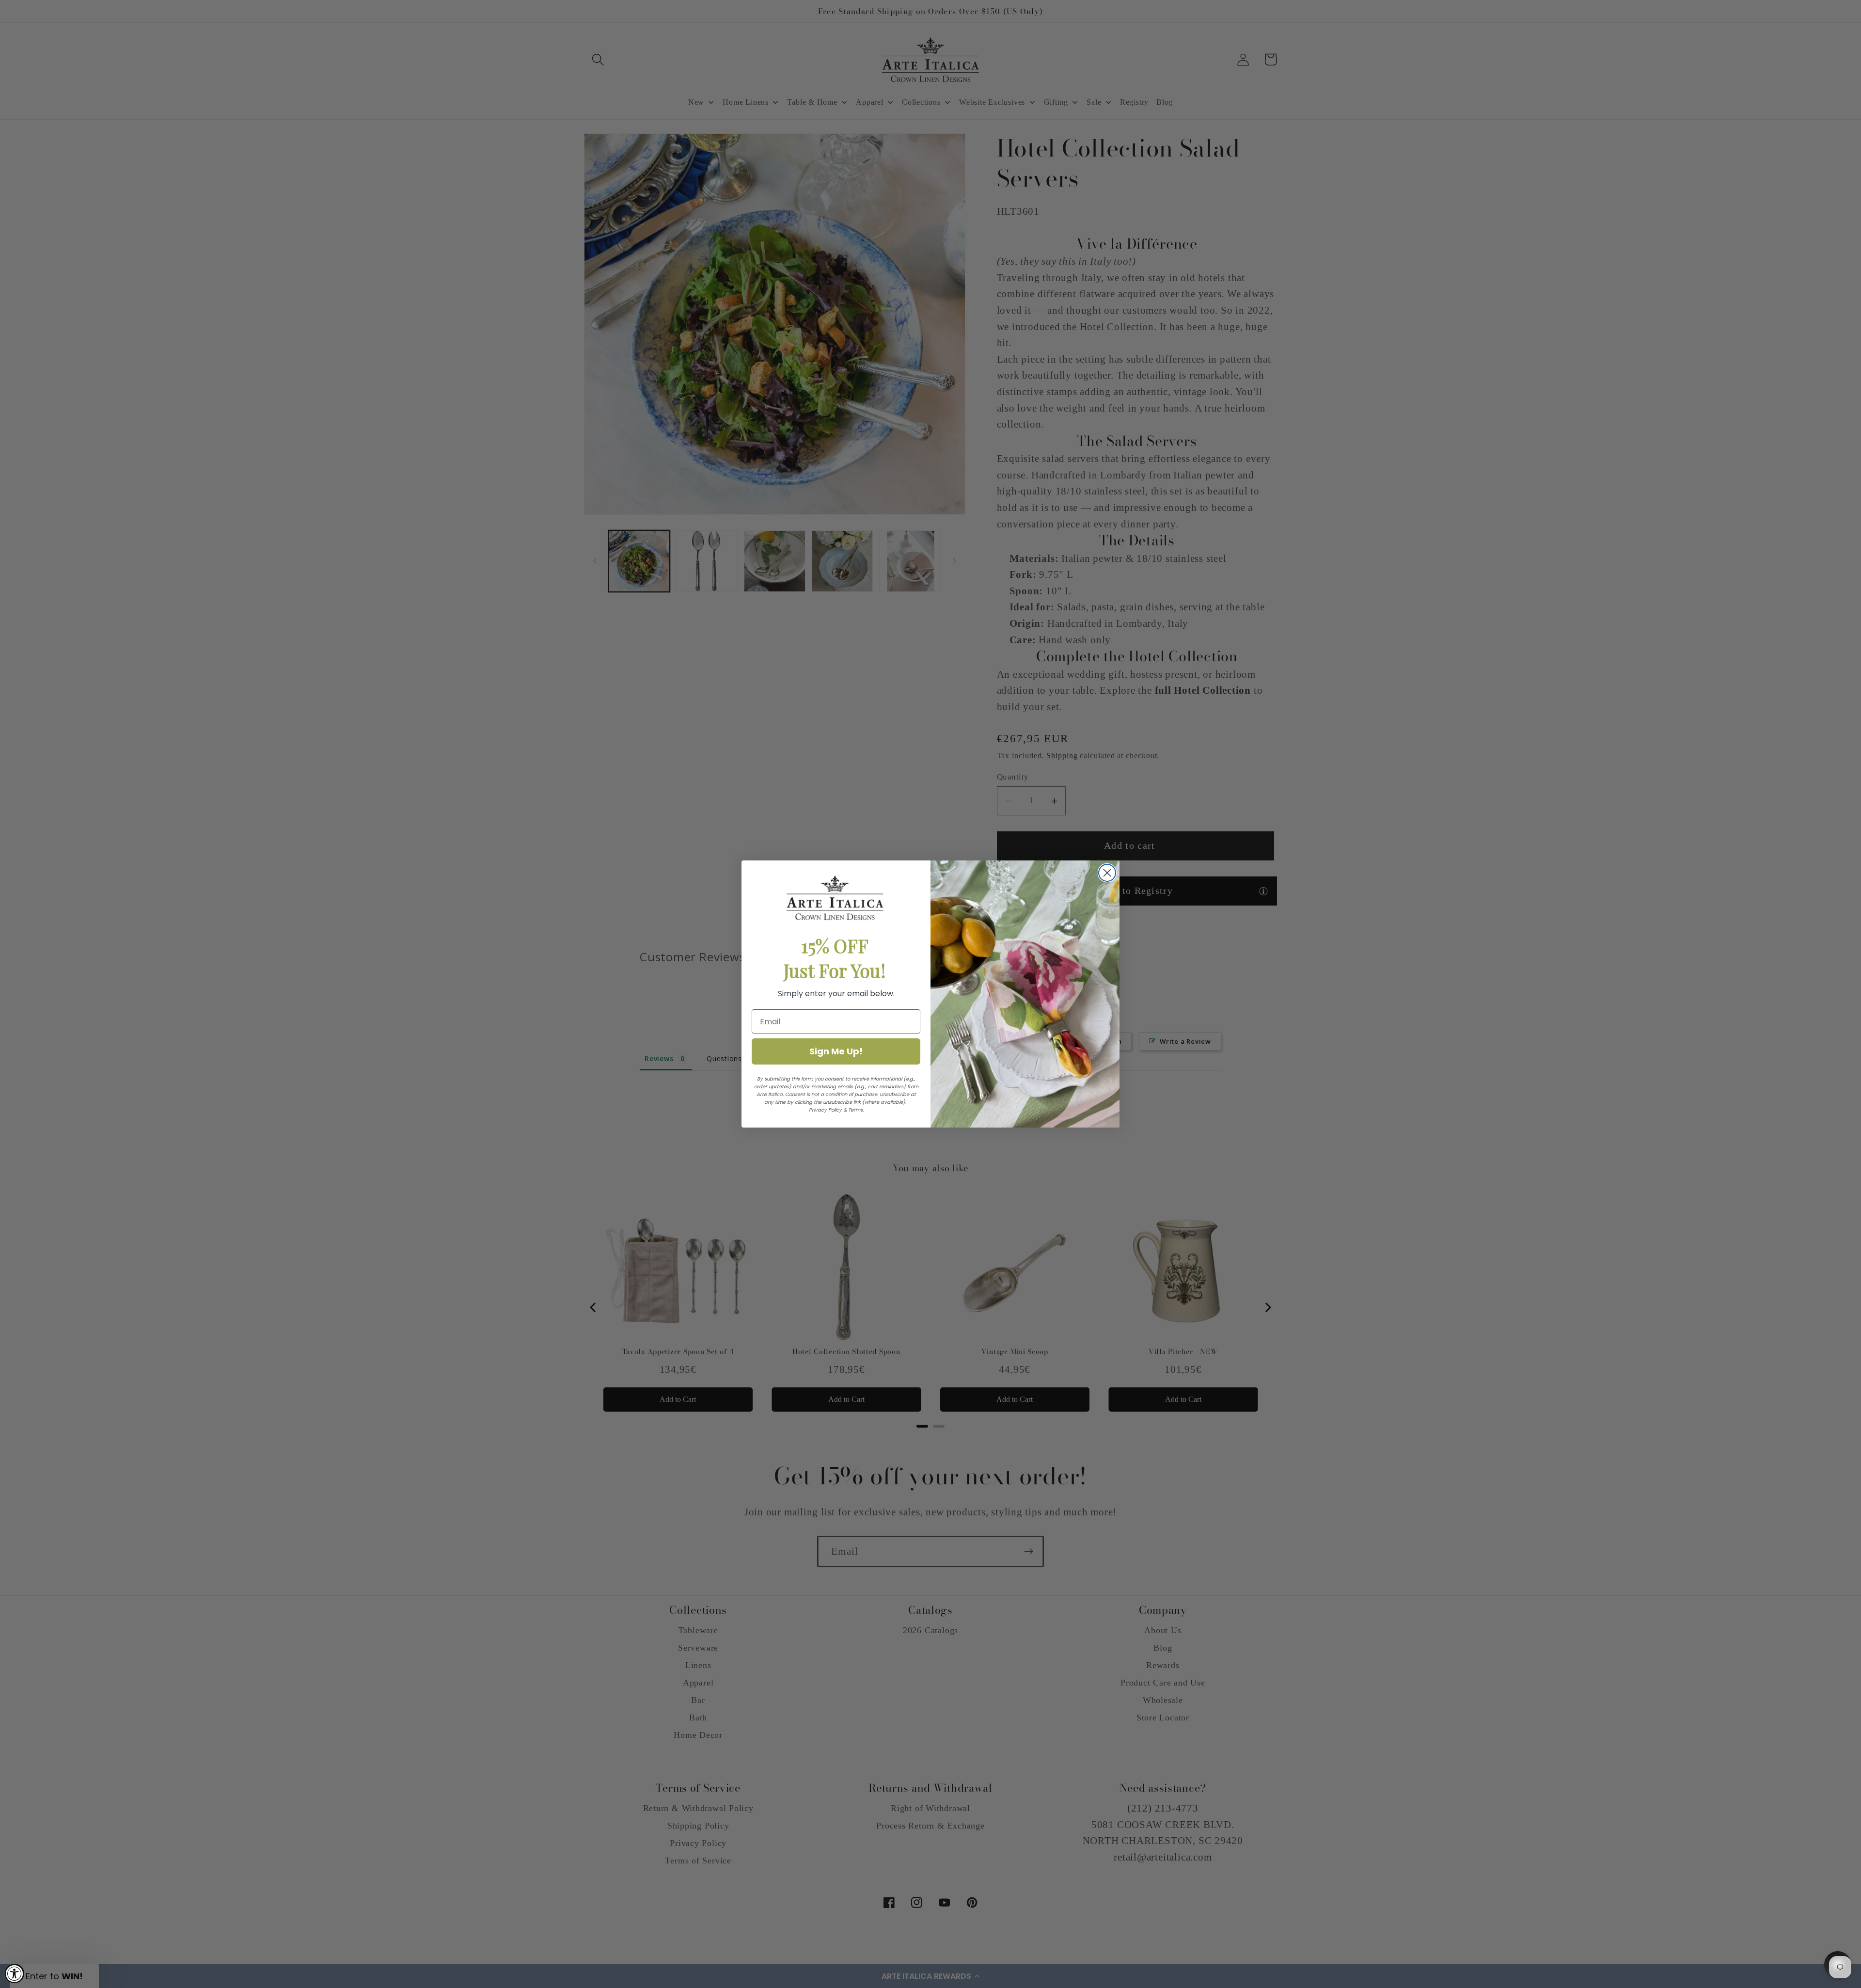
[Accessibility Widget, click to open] (15, 1973)
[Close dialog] (1107, 873)
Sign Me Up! (836, 1051)
